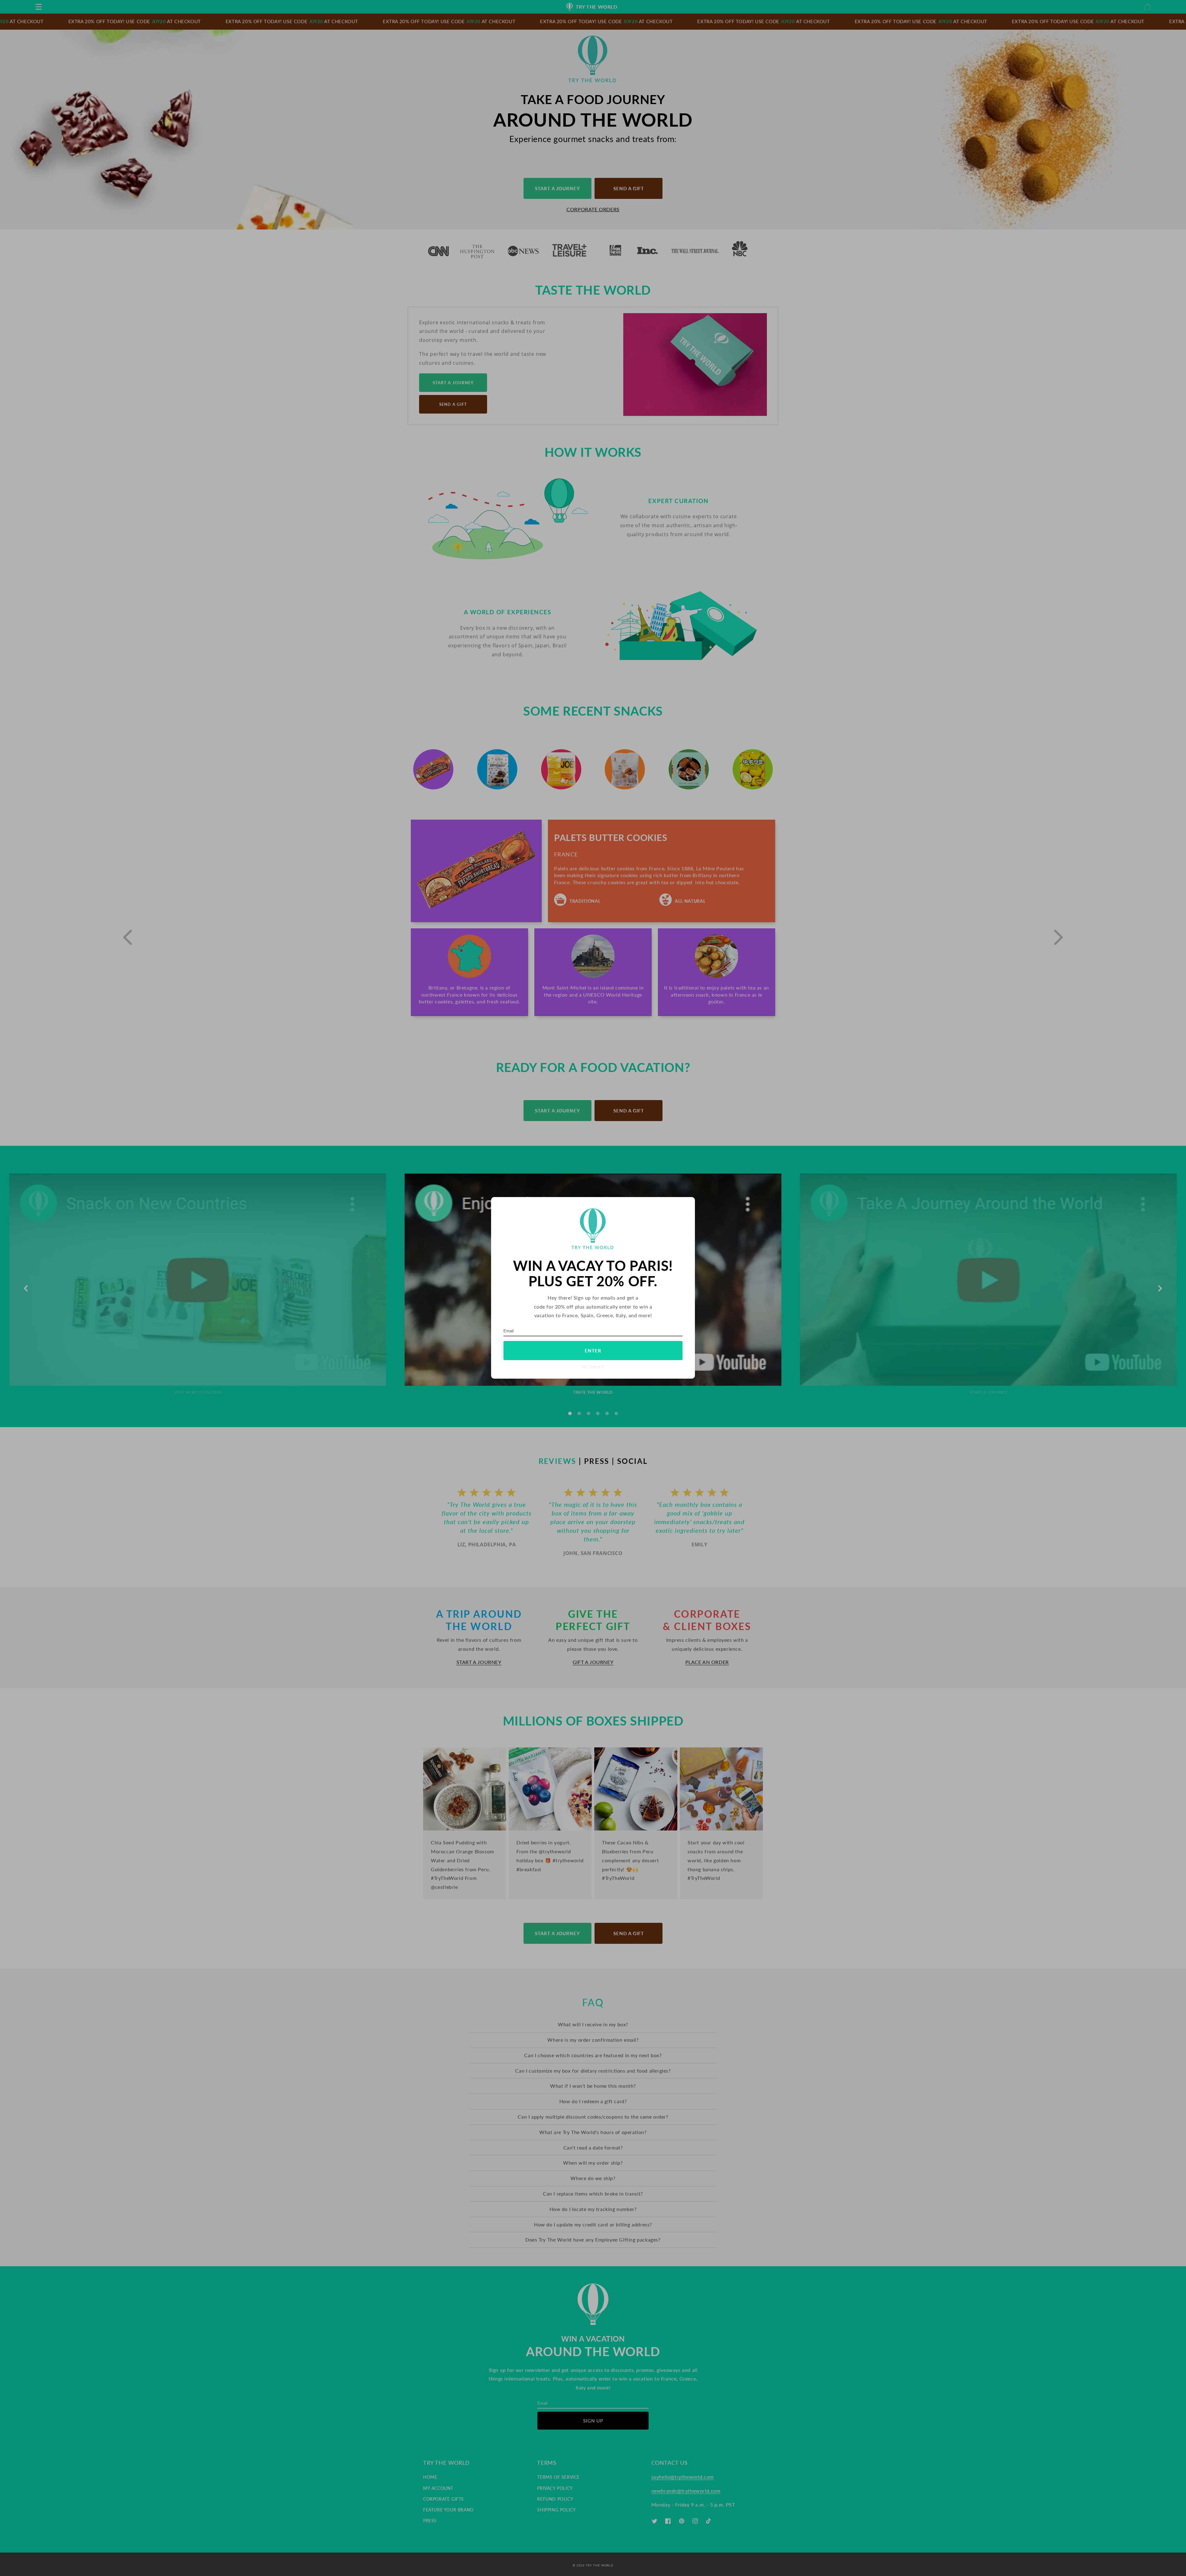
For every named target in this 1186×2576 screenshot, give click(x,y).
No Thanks (593, 1367)
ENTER (593, 1351)
